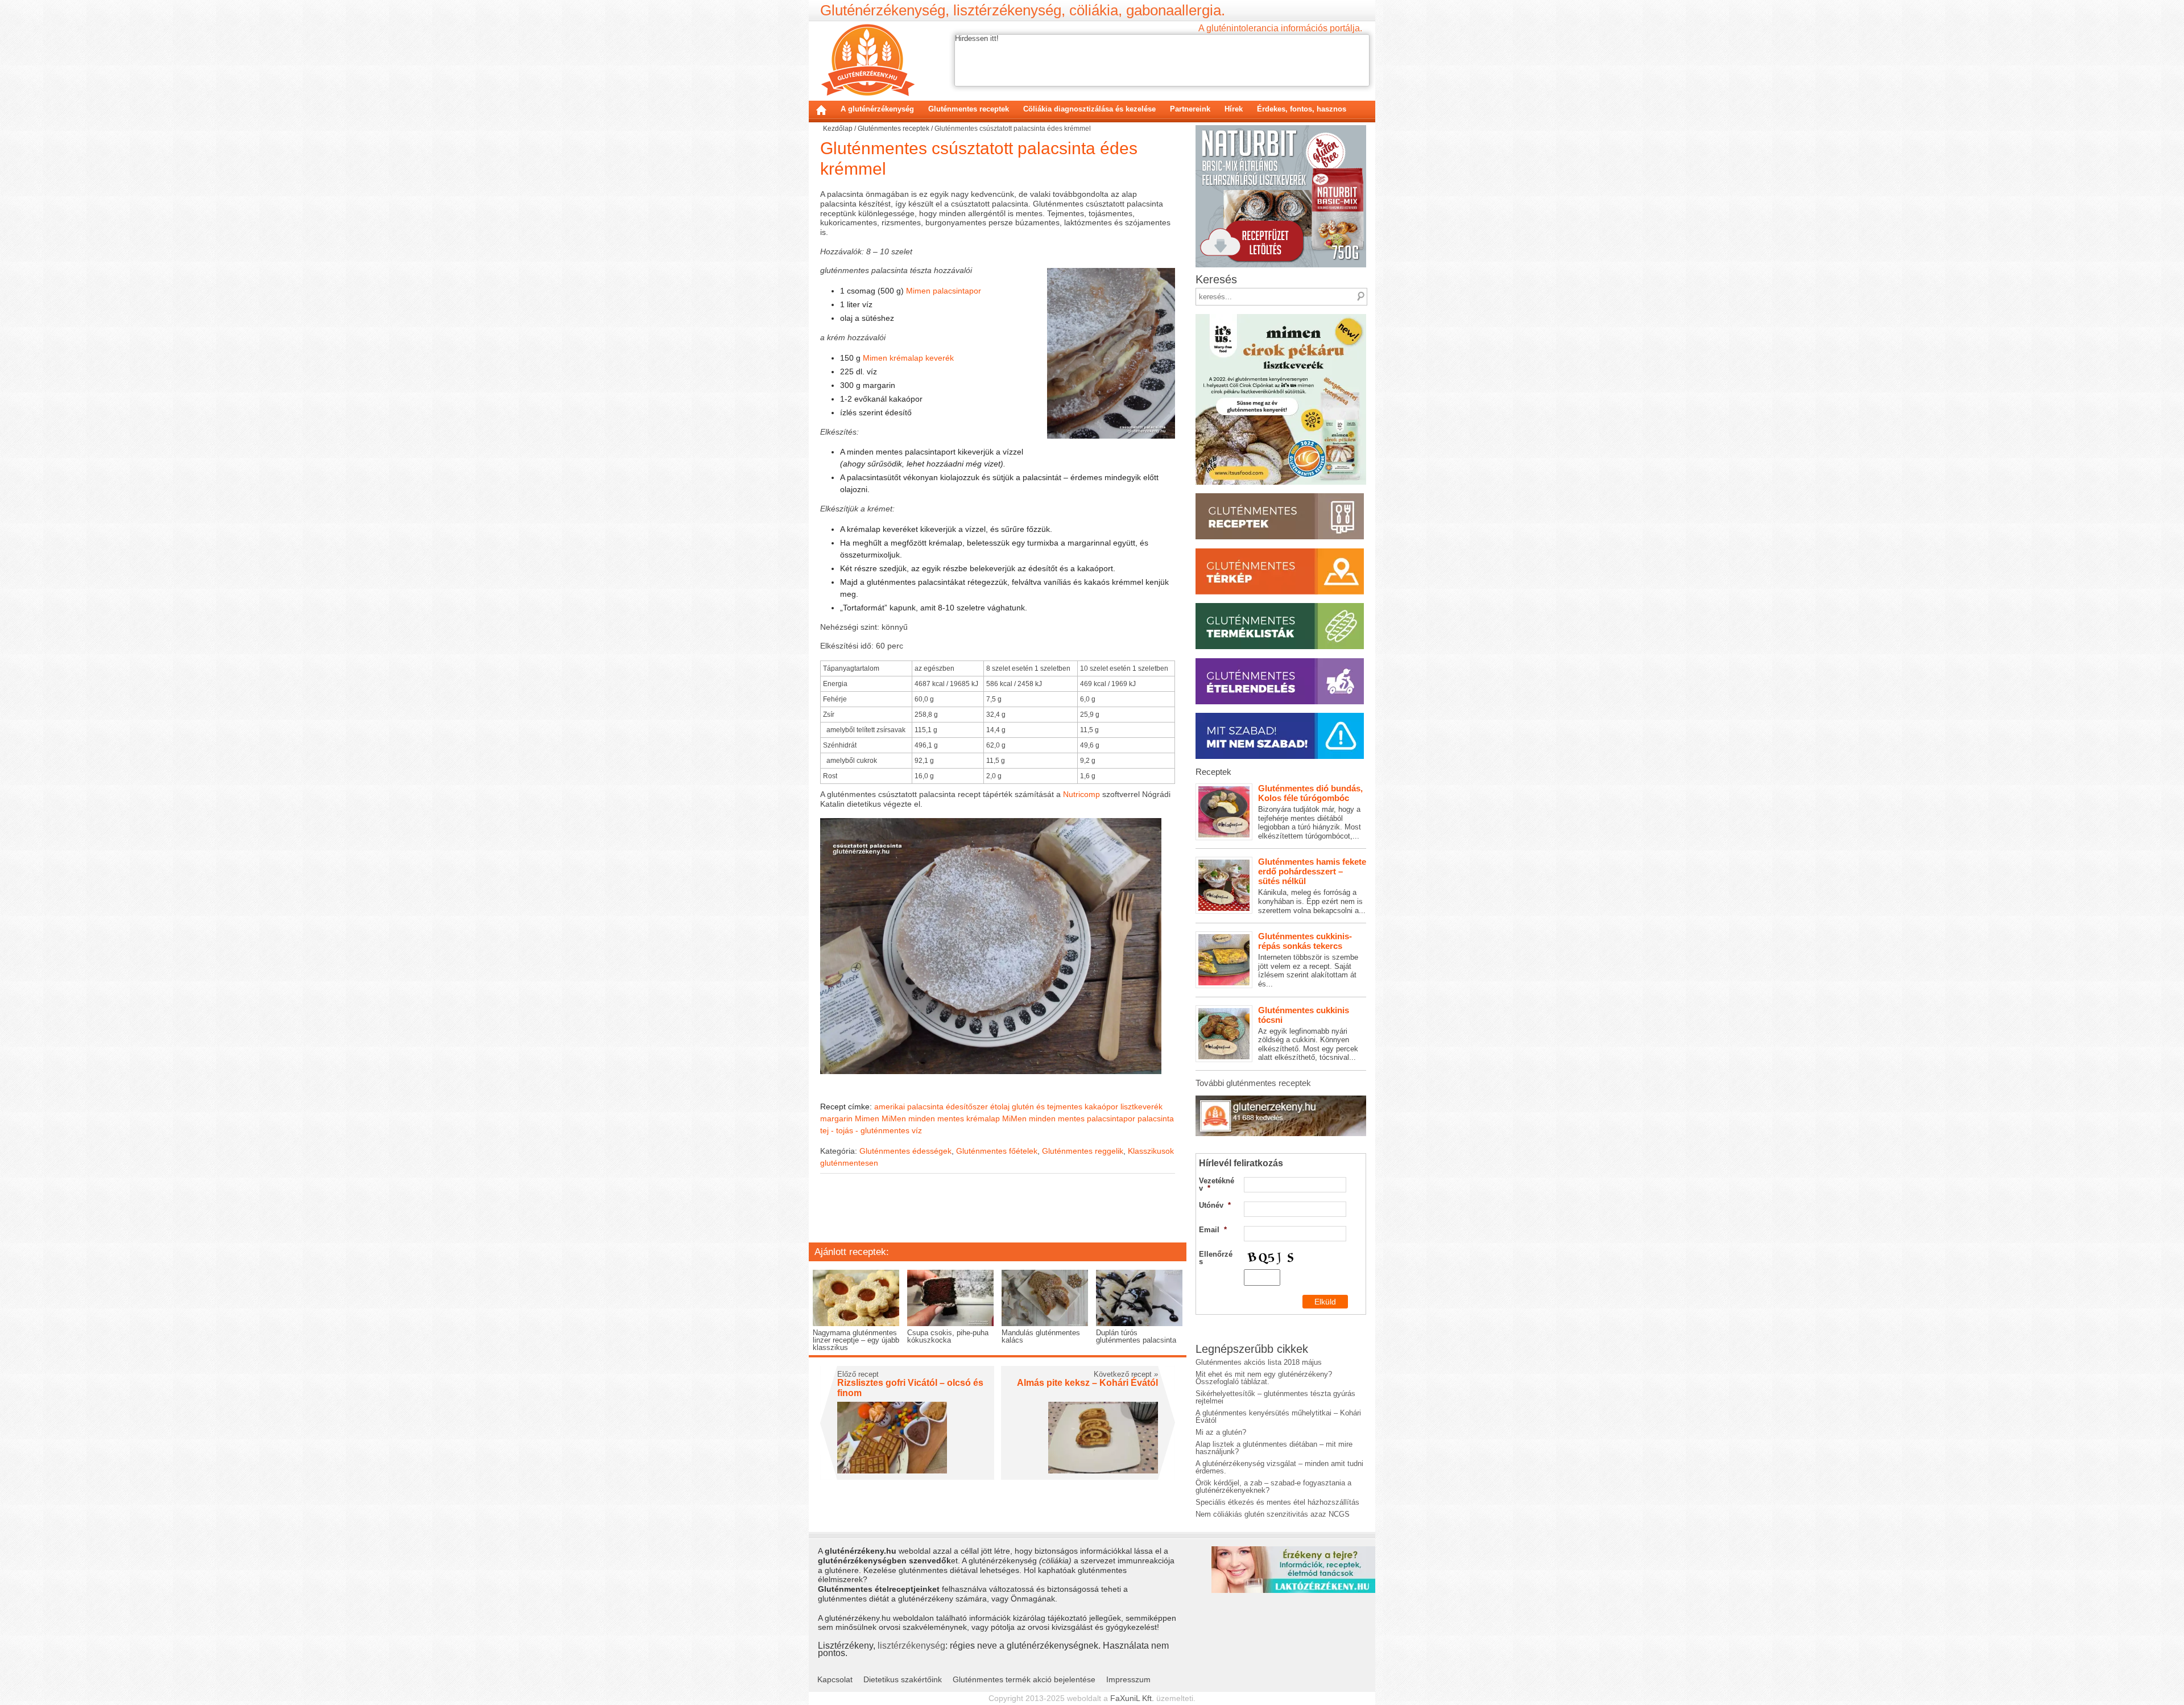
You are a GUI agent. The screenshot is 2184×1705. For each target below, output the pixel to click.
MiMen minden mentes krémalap (941, 1118)
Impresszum (1128, 1679)
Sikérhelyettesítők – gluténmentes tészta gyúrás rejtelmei (1275, 1397)
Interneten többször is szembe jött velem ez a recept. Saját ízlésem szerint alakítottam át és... (1308, 960)
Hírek (1234, 109)
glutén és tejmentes (1047, 1107)
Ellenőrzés (1216, 1258)
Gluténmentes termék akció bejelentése (1024, 1679)
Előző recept (858, 1374)
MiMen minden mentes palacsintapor (1069, 1118)
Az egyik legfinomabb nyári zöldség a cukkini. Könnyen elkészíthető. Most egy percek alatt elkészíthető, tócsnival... (1308, 1034)
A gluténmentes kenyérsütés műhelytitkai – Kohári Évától (1278, 1417)
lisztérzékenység (911, 1645)
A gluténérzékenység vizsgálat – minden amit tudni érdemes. (1279, 1467)
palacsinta (1156, 1118)
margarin (836, 1118)
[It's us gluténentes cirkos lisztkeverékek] (1281, 318)
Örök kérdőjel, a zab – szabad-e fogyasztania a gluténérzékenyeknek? (1273, 1487)
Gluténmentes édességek (905, 1151)
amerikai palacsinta (909, 1107)
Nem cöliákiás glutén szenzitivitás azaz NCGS (1273, 1514)
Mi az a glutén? (1221, 1432)
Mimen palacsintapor (944, 291)
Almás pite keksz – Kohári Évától (1087, 1383)
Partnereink (1190, 109)
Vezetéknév (1217, 1184)
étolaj (1000, 1107)
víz (917, 1130)
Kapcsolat (835, 1679)
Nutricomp (1081, 794)
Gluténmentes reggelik (1083, 1151)
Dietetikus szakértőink (903, 1679)
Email (1213, 1230)
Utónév (1215, 1205)
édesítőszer (967, 1107)
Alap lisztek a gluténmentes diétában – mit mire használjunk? (1274, 1448)
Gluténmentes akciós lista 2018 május (1259, 1362)
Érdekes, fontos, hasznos (1302, 109)
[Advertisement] (998, 1216)
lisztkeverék (1141, 1107)
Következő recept (1126, 1374)
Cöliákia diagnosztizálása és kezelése (1089, 109)
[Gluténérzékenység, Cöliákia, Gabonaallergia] (868, 60)
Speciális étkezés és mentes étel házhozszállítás (1277, 1502)
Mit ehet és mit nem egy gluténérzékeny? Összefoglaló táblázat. (1264, 1378)
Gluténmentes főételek (997, 1151)
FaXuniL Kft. (1132, 1698)
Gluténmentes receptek (969, 109)
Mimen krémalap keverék (908, 358)
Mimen (867, 1118)
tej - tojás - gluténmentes (865, 1130)
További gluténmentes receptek (1253, 1083)
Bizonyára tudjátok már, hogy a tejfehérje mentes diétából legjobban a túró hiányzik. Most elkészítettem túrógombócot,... (1310, 812)
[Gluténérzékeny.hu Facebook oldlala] (1281, 1099)
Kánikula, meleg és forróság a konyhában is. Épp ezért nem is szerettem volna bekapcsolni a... (1312, 885)
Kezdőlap (821, 110)
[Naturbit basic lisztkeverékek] (1281, 129)
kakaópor (1101, 1107)
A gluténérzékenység (877, 109)
